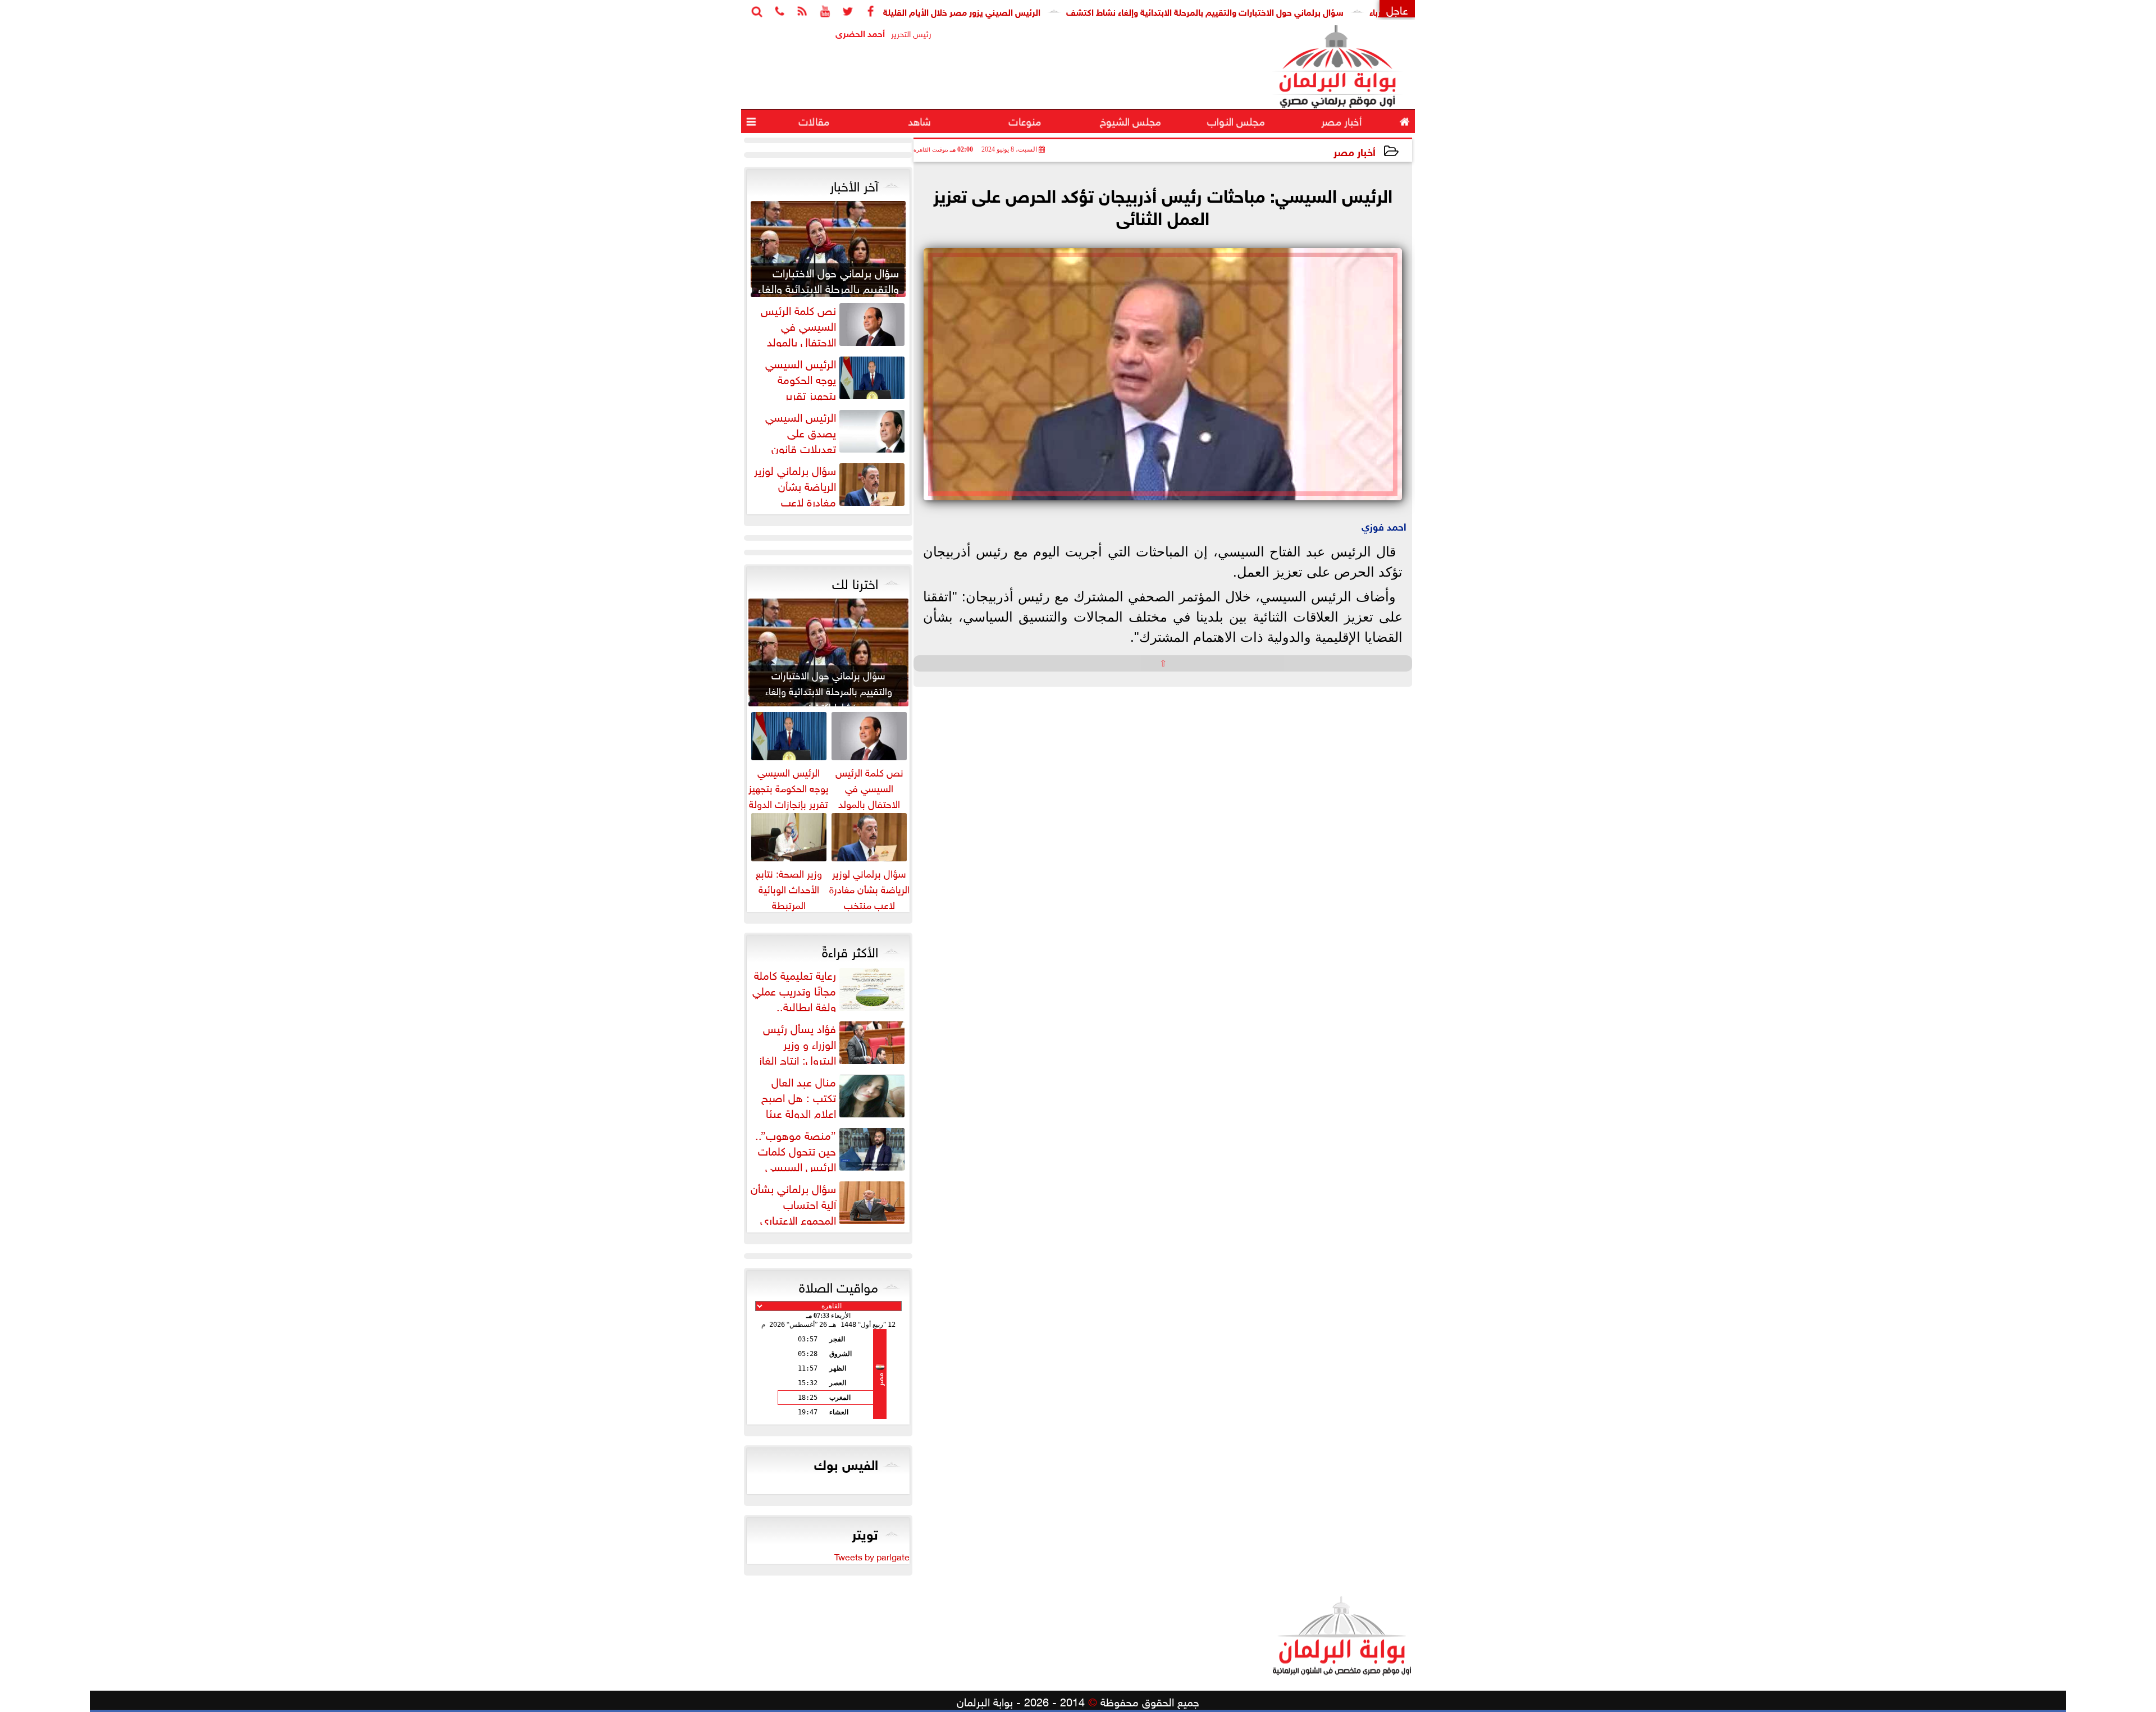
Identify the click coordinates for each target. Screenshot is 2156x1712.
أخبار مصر (1355, 151)
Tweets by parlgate (872, 1556)
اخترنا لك (855, 582)
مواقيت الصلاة (839, 1285)
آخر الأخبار (854, 184)
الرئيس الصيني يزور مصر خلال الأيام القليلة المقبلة (1022, 11)
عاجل (1397, 9)
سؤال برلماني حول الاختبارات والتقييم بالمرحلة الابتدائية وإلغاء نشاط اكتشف (1280, 11)
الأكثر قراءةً (850, 950)
